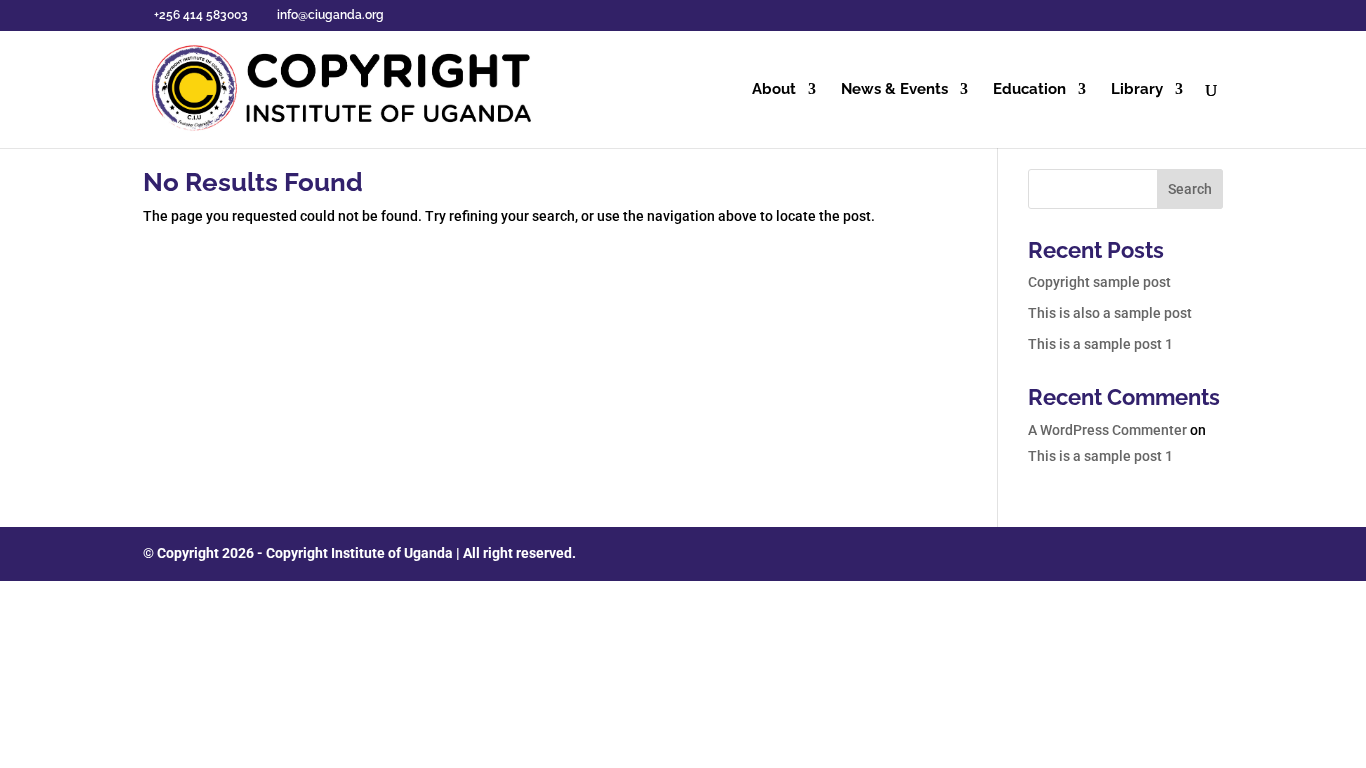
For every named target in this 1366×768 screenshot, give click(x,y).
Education (1029, 90)
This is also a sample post (1110, 313)
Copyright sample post (1099, 282)
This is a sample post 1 (1100, 344)
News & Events (894, 90)
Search (1190, 189)
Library (1137, 90)
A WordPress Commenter (1107, 430)
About (774, 90)
